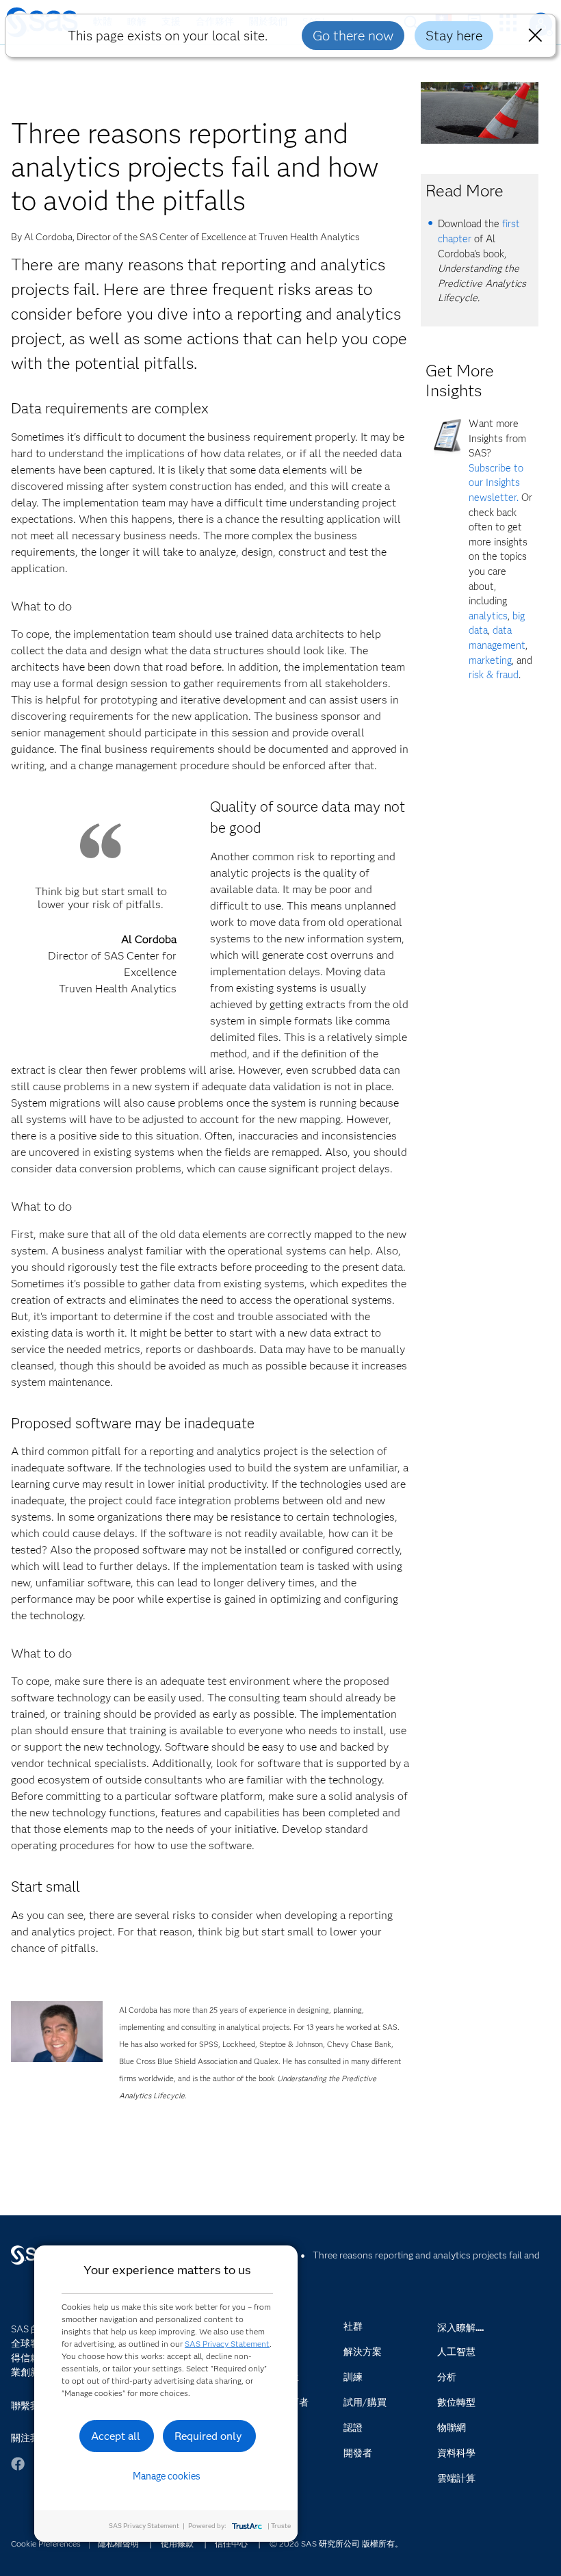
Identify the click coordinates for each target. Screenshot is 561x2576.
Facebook (18, 2470)
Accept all (116, 2436)
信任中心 (231, 2543)
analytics (488, 616)
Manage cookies (167, 2476)
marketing (490, 660)
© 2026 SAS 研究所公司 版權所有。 (336, 2543)
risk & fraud (494, 675)
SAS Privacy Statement (227, 2344)
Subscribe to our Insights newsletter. (496, 483)
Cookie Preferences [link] (46, 2543)
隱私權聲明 (118, 2543)
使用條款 (177, 2543)
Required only (208, 2436)
